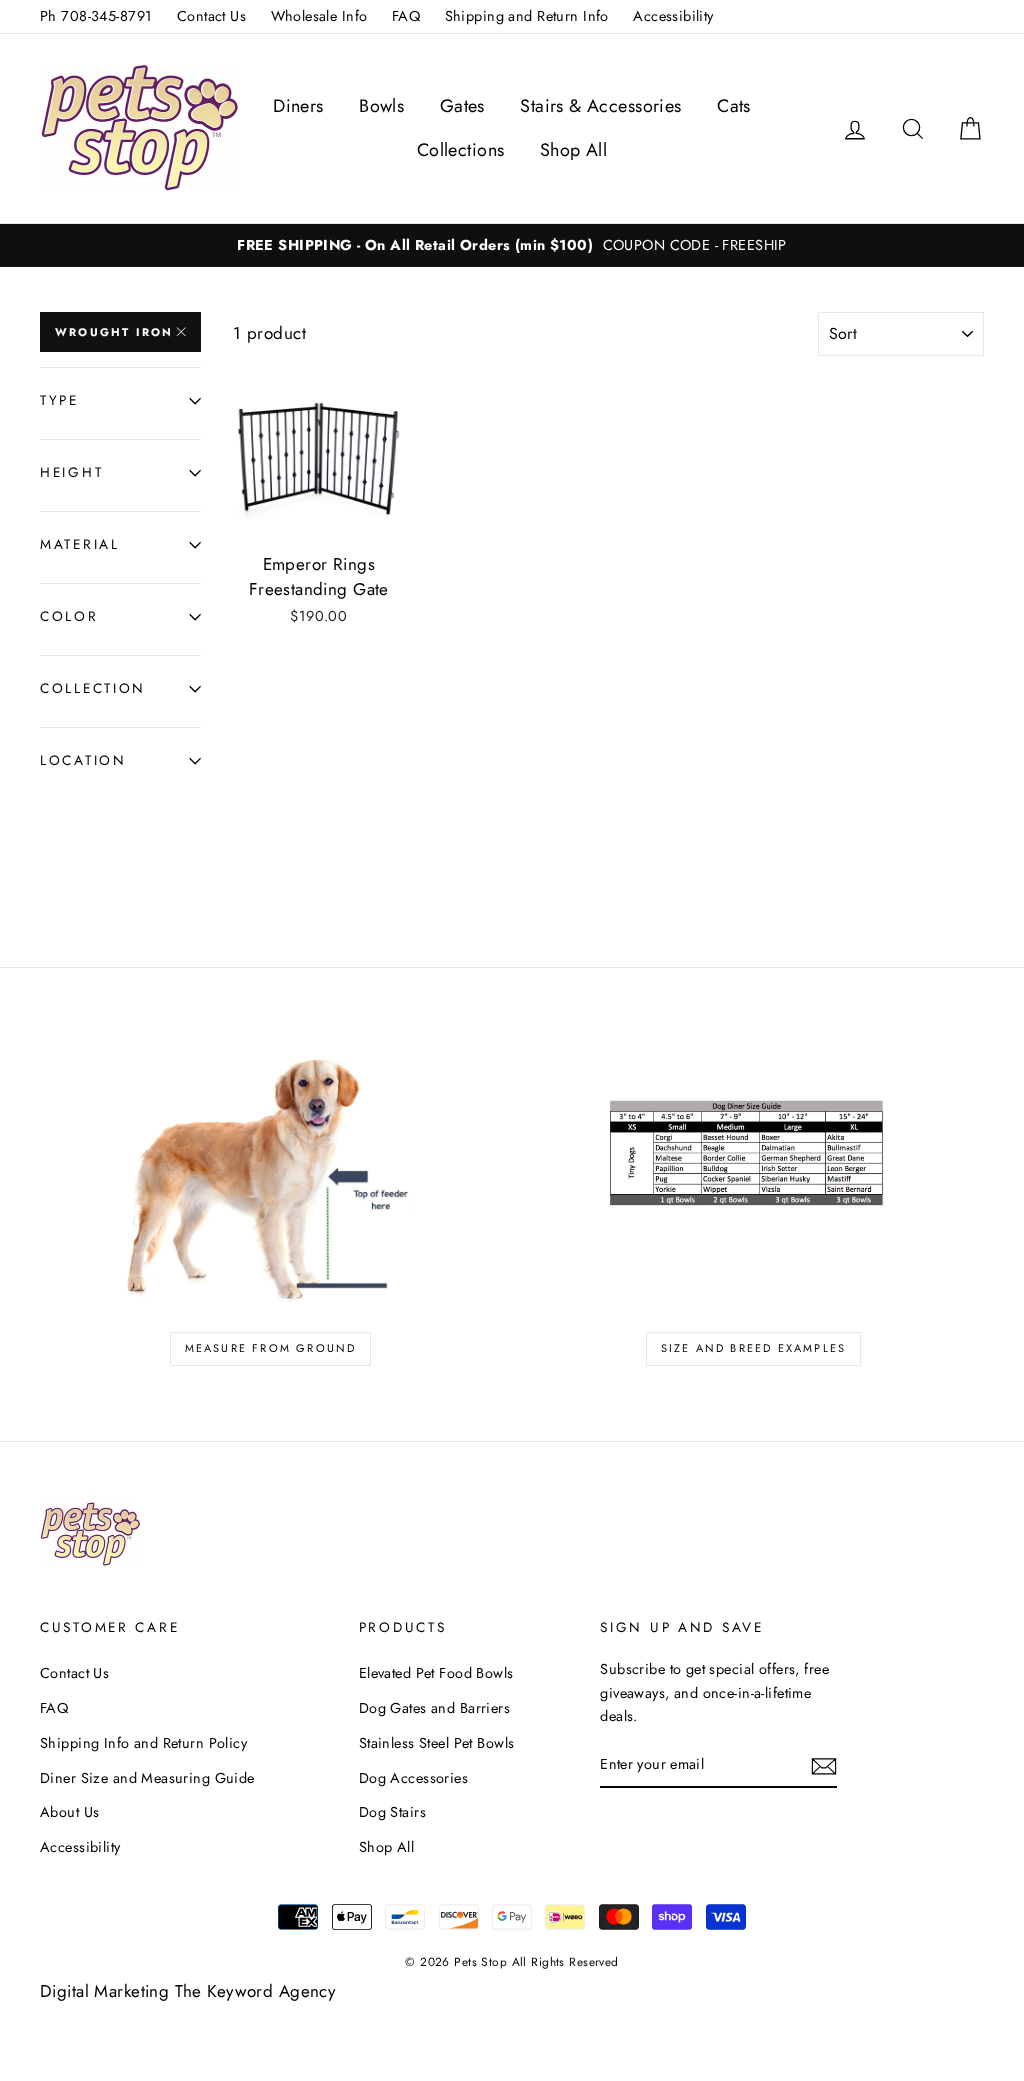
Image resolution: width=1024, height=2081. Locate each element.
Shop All (573, 150)
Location (83, 760)
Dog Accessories (413, 1778)
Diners (298, 106)
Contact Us (211, 16)
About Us (69, 1812)
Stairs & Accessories (601, 106)
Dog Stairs (392, 1812)
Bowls (381, 106)
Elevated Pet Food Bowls (436, 1673)
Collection (93, 688)
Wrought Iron (114, 332)
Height (71, 472)
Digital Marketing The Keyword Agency (187, 1991)
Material (80, 544)
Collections (461, 150)
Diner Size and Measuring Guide (147, 1778)
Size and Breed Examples (754, 1348)
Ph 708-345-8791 (96, 16)
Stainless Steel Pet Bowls (437, 1743)
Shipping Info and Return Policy (143, 1743)
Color (69, 616)
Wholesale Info (319, 16)
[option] (512, 245)
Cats (734, 106)
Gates (462, 106)
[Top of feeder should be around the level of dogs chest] (270, 1172)
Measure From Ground (271, 1348)
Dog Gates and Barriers (434, 1708)
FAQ (406, 16)
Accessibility (673, 16)
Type (59, 400)
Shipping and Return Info (527, 16)
